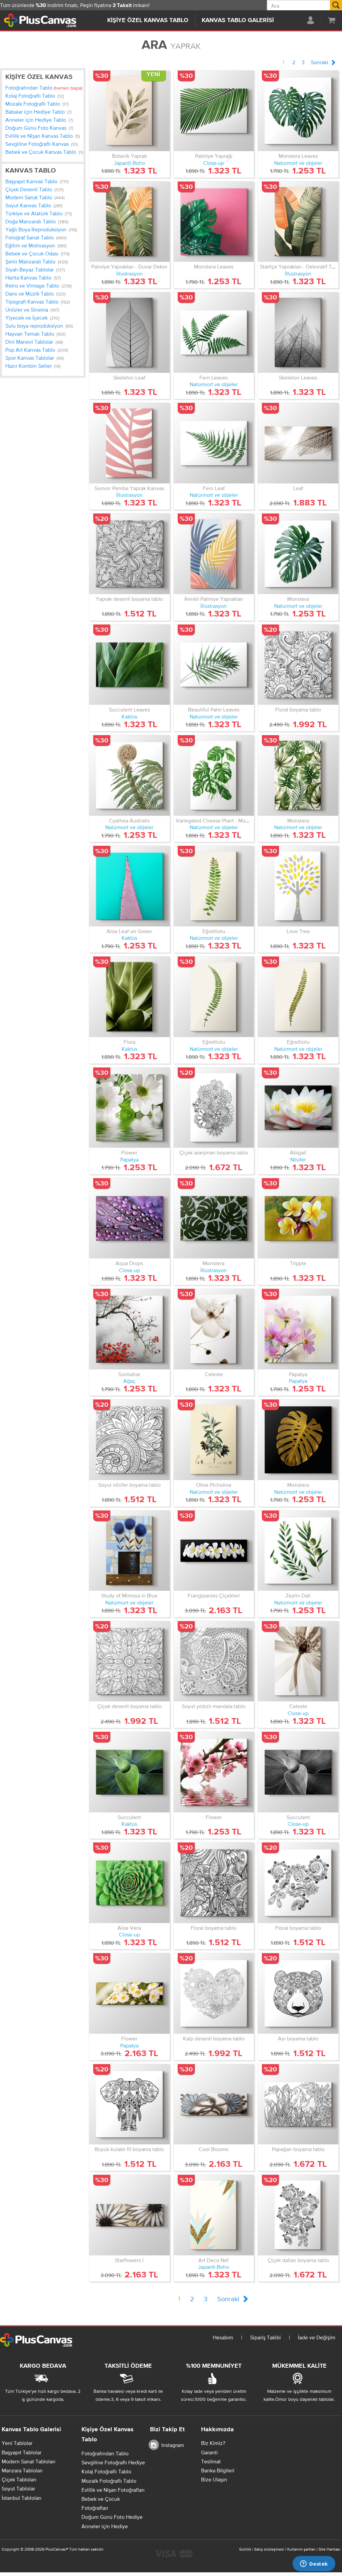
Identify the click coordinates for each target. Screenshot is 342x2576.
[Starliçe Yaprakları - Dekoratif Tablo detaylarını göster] (298, 222)
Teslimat (211, 2461)
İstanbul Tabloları (22, 2498)
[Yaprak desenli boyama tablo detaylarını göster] (129, 554)
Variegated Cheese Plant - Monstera (218, 820)
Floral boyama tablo (298, 709)
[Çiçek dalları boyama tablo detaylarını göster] (298, 2215)
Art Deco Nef (214, 2260)
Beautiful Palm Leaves (214, 709)
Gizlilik (245, 2549)
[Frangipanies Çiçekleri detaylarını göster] (214, 1551)
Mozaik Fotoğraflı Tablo (37, 104)
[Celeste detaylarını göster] (214, 1329)
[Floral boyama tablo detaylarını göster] (298, 665)
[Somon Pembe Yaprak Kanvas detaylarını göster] (129, 443)
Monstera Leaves (298, 156)
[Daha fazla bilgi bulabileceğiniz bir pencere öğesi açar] (314, 2564)
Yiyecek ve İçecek (32, 318)
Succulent (129, 1817)
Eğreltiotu (214, 931)
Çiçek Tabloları (19, 2479)
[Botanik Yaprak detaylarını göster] (129, 111)
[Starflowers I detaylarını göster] (129, 2215)
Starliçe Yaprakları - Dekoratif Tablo (301, 266)
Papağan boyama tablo (298, 2149)
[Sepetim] (332, 20)
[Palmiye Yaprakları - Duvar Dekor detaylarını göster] (129, 222)
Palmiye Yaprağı (214, 156)
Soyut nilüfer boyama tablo (129, 1485)
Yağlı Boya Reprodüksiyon (41, 229)
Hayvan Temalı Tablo (35, 334)
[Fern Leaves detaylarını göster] (214, 332)
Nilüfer (298, 1159)
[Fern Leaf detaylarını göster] (214, 443)
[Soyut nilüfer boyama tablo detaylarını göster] (129, 1440)
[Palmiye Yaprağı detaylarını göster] (214, 111)
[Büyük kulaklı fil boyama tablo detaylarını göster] (129, 2104)
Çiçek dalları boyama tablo (298, 2260)
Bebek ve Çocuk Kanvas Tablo (44, 152)
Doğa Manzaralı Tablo (37, 221)
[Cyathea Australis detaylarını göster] (129, 775)
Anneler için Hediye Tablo (39, 120)
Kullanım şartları (301, 2549)
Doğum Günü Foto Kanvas (39, 128)
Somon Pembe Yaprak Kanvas (129, 488)
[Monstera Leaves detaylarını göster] (298, 111)
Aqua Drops (129, 1263)
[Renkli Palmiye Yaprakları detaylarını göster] (214, 554)
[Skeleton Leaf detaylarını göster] (129, 332)
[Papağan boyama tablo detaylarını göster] (298, 2104)
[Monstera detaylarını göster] (298, 554)
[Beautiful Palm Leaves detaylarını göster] (214, 665)
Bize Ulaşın (214, 2479)
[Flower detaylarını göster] (129, 1108)
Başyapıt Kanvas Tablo (37, 181)
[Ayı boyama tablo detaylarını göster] (298, 1993)
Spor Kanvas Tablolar (35, 358)
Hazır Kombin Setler (33, 366)
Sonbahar (129, 1374)
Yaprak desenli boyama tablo (129, 599)
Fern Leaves (214, 377)
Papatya (129, 1159)
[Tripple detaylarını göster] (298, 1218)
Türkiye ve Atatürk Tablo (39, 213)
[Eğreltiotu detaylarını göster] (214, 886)
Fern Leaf (214, 488)
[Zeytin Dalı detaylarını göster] (298, 1551)
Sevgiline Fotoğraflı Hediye (113, 2462)
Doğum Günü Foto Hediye (112, 2517)
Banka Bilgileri (218, 2470)
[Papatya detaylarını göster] (298, 1329)
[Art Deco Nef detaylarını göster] (214, 2215)
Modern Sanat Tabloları (29, 2461)
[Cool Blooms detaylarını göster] (214, 2104)
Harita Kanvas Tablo (33, 277)
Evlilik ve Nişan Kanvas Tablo (43, 136)
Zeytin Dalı (298, 1595)
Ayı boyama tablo (298, 2038)
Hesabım (223, 2337)
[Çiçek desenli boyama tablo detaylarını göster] (129, 1661)
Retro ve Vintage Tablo (38, 286)
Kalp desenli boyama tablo (214, 2038)
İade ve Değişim (317, 2337)
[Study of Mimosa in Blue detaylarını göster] (129, 1551)
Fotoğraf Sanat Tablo (36, 237)
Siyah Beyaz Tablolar (35, 269)
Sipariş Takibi (266, 2337)
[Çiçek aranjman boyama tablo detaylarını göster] (214, 1108)
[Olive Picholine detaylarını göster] (214, 1440)
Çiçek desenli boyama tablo (129, 1706)
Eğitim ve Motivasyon (36, 245)
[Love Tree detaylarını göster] (298, 886)
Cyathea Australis (129, 820)
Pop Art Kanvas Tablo (37, 350)
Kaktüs (129, 716)
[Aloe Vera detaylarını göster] (129, 1883)
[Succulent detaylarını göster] (129, 1772)
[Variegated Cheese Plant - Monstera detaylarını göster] (214, 775)
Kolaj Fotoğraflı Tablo (35, 96)
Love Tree (298, 931)
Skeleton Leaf (129, 377)
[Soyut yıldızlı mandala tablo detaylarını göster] (214, 1661)
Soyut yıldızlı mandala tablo (214, 1706)
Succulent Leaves (129, 709)
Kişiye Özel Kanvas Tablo (148, 20)
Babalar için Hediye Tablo (38, 112)
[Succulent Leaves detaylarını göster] (129, 665)
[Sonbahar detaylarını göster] (129, 1329)
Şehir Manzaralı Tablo (37, 261)
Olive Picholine (214, 1485)
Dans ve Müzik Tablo (35, 294)
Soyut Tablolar (18, 2488)
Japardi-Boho (129, 163)
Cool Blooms (214, 2149)
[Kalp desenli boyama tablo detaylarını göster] (214, 1993)
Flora (129, 1042)
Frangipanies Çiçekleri (214, 1595)
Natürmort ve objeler (298, 163)
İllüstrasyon (129, 273)
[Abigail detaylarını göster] (298, 1108)
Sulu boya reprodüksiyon (39, 326)
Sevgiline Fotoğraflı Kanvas (42, 144)
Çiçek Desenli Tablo (34, 189)
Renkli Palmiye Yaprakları (214, 599)
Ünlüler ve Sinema (32, 310)
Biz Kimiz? (213, 2443)
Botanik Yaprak (129, 156)
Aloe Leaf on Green (129, 931)
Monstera (298, 599)
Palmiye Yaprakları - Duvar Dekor (129, 266)
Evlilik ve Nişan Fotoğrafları (113, 2490)
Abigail (298, 1152)
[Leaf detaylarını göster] (298, 443)
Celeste (214, 1374)
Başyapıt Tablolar (22, 2452)
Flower (129, 1152)
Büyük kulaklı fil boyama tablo (129, 2149)
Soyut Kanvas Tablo (34, 205)
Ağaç (129, 1381)
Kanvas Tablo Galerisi (238, 20)
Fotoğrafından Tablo (44, 88)
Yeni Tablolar (17, 2443)
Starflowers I (129, 2260)
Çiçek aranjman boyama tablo (214, 1152)
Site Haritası (329, 2549)
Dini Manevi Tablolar (34, 342)
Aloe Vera (129, 1928)
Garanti (209, 2452)
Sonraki (320, 62)
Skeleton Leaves (298, 377)
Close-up (214, 163)
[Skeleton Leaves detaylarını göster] (298, 332)
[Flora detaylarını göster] (129, 997)
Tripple (298, 1263)
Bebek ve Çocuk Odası (37, 253)
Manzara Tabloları (22, 2470)
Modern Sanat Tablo (35, 197)
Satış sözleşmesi (269, 2549)
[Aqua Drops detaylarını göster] (129, 1218)
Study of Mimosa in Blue (129, 1595)
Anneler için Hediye (105, 2526)
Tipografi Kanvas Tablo (38, 302)
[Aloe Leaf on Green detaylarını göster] (129, 886)
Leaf (298, 488)
